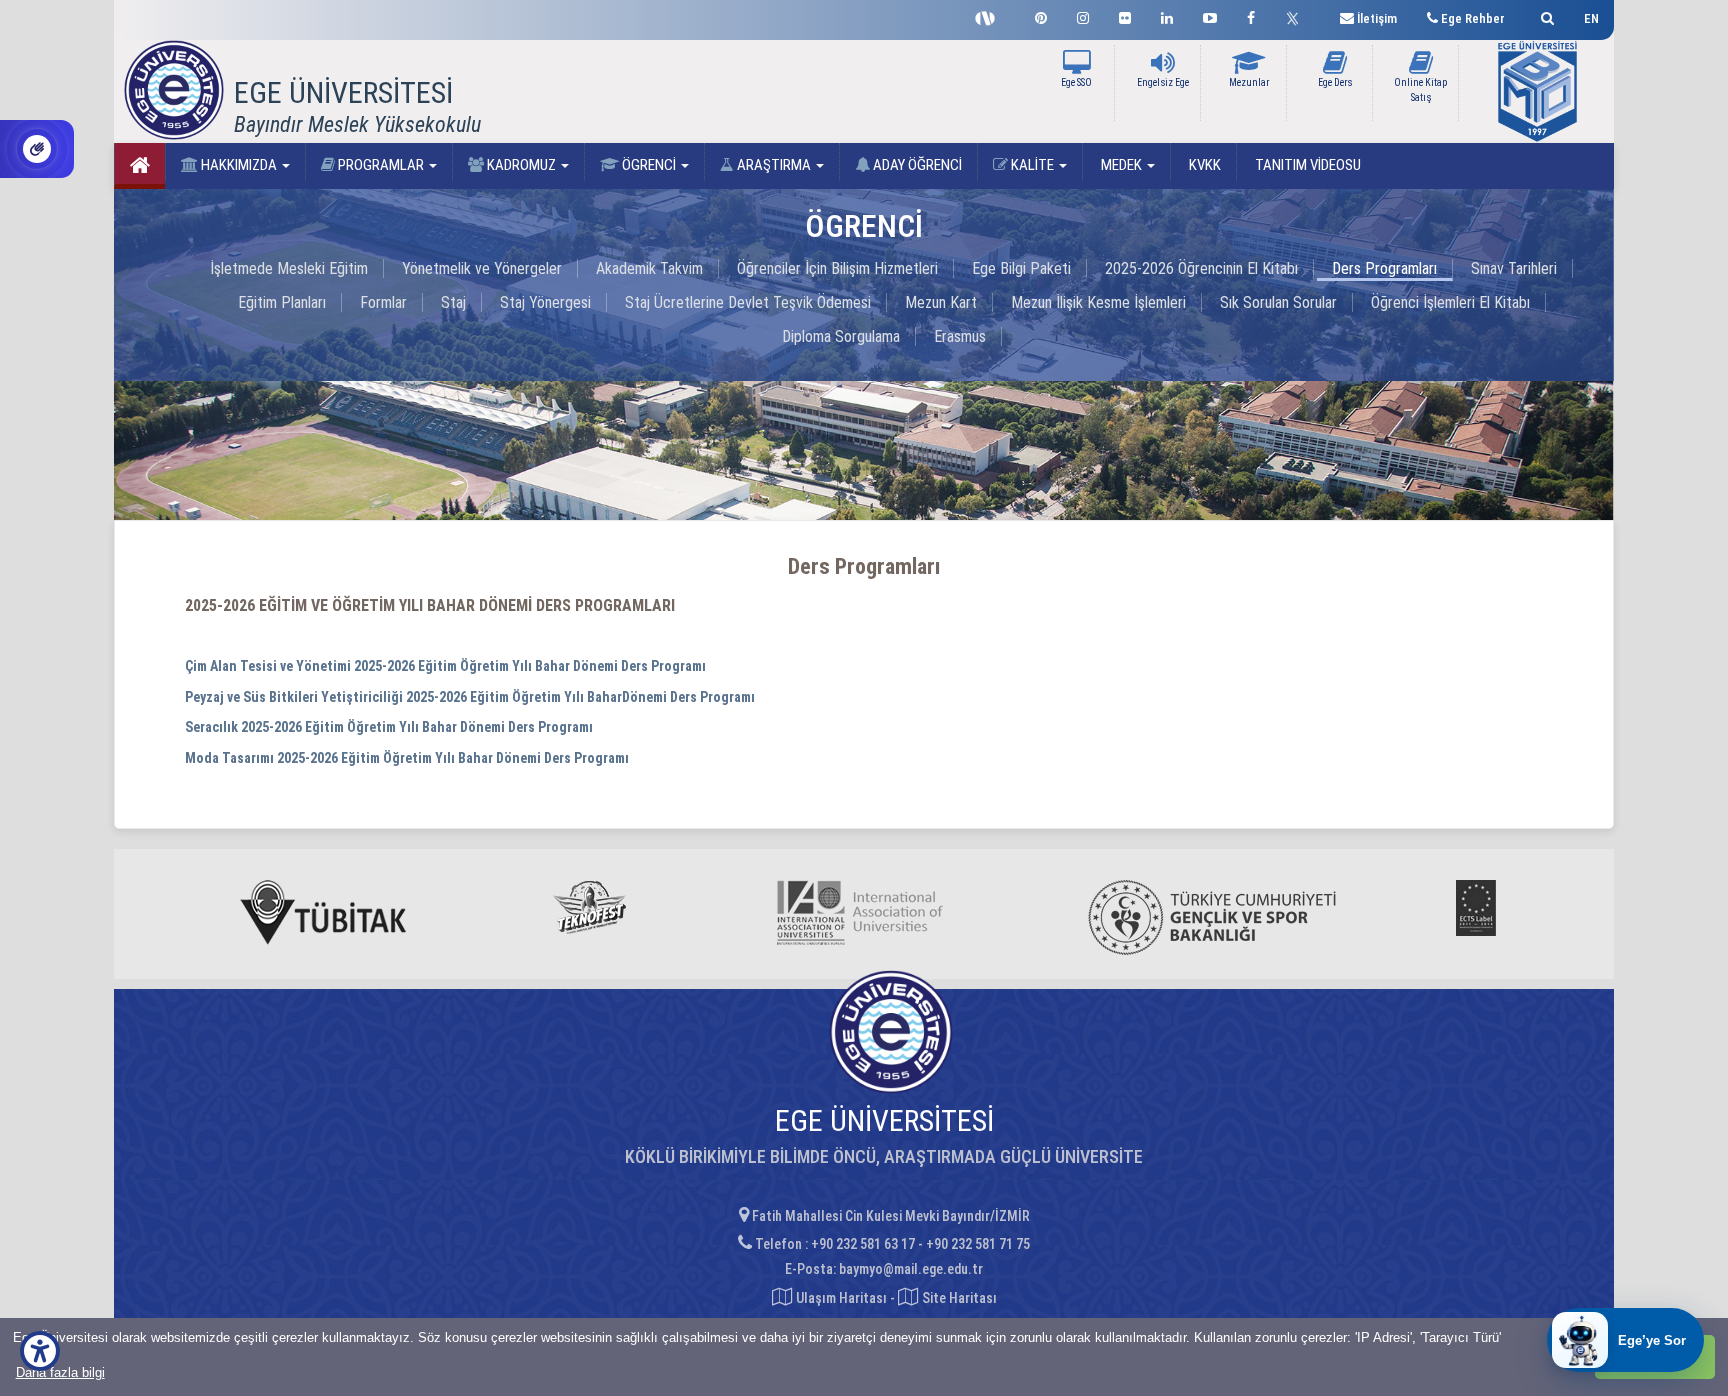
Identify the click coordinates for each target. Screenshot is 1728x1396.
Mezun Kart (941, 302)
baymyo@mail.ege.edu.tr (911, 1269)
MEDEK (1121, 165)
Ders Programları (1384, 268)
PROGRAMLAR (381, 165)
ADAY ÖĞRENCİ (916, 165)
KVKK (1203, 165)
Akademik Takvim (649, 268)
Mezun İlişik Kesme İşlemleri (1098, 302)
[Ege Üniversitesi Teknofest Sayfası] (990, 16)
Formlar (383, 302)
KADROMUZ (521, 165)
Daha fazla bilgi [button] (60, 1372)
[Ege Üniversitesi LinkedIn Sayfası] (1167, 15)
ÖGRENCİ (649, 165)
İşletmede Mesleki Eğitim (289, 268)
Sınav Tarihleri (1514, 268)
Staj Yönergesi (545, 302)
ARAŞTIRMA (774, 165)
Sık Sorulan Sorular (1278, 302)
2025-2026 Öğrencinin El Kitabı (1201, 268)
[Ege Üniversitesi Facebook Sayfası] (1251, 15)
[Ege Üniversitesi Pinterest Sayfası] (1041, 15)
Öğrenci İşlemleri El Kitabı (1450, 302)
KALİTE (1032, 165)
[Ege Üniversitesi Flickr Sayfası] (1125, 15)
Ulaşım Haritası (840, 1298)
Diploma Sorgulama (841, 336)
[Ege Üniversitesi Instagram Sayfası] (1083, 15)
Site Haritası (958, 1298)
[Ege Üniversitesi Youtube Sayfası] (1210, 15)
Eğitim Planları (282, 302)
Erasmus (960, 336)
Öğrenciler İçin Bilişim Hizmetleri (837, 268)
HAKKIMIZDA (239, 165)
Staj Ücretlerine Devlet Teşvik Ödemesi (748, 302)
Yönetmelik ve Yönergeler (482, 268)
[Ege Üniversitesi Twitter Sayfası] (1297, 16)
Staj (453, 302)
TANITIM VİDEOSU (1306, 165)
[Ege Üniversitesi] (1544, 15)
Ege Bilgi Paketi (1021, 268)
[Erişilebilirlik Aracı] (40, 1351)
